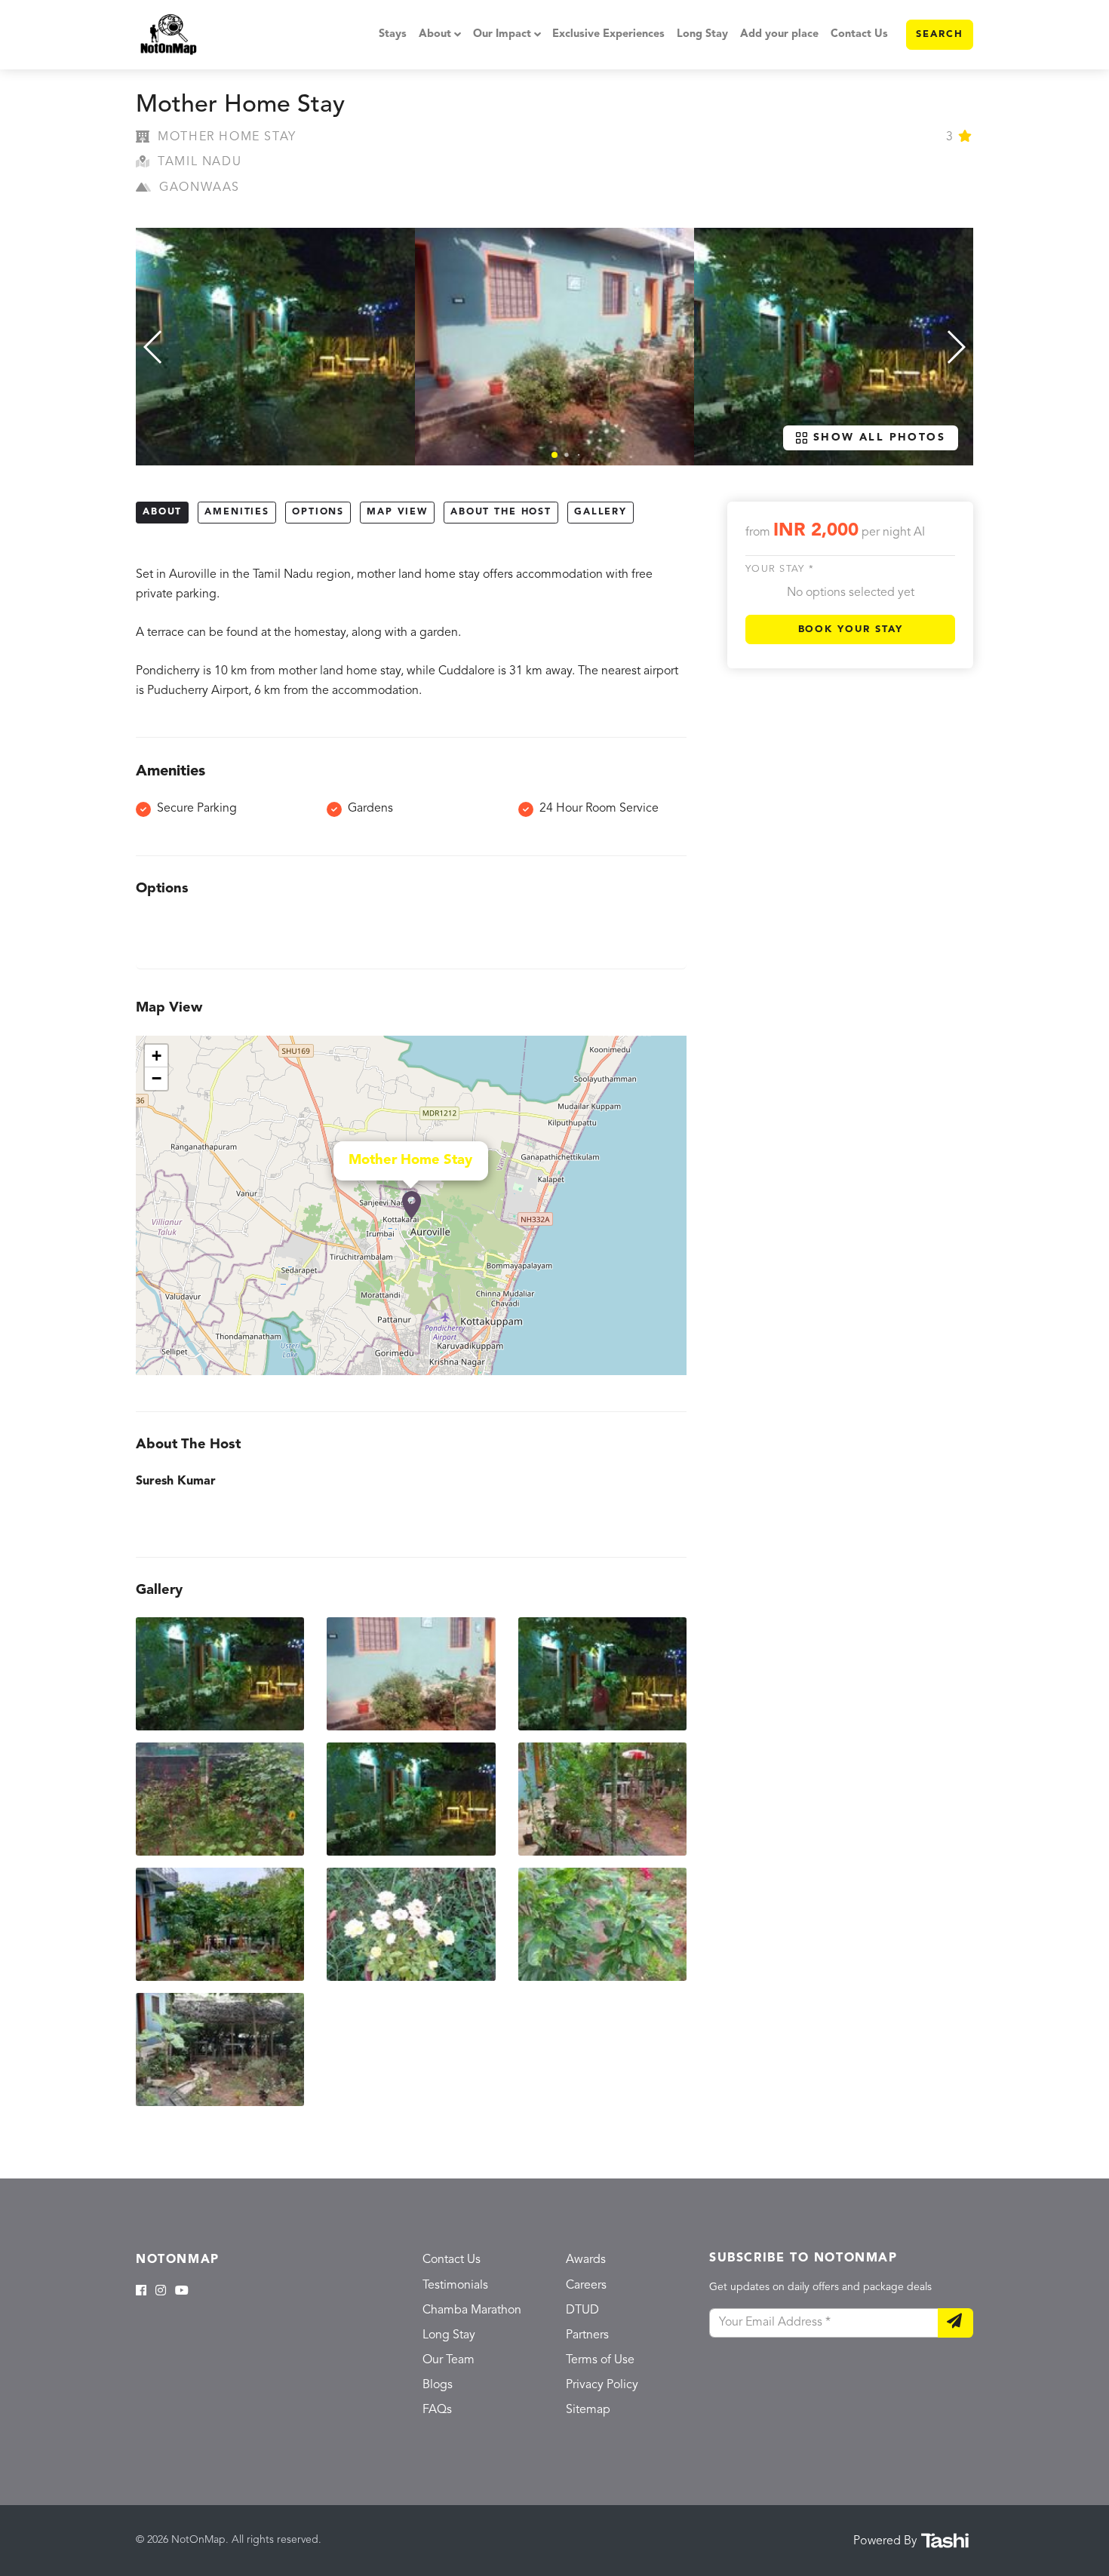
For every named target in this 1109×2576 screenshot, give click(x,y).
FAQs (437, 2410)
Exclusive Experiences (608, 34)
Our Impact (502, 34)
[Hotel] (412, 1205)
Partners (587, 2335)
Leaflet (670, 1368)
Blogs (438, 2385)
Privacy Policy (602, 2385)
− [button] (157, 1078)
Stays (393, 34)
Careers (586, 2286)
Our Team (449, 2360)
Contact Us (859, 34)
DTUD (582, 2310)
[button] (554, 455)
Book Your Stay (851, 629)
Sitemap (588, 2410)
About (435, 34)
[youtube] (182, 2292)
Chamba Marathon (472, 2310)
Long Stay (702, 34)
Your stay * (780, 570)
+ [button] (157, 1056)
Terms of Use (600, 2360)
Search (940, 34)
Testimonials (455, 2286)
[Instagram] (161, 2292)
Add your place (779, 34)
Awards (586, 2260)
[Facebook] (141, 2292)
